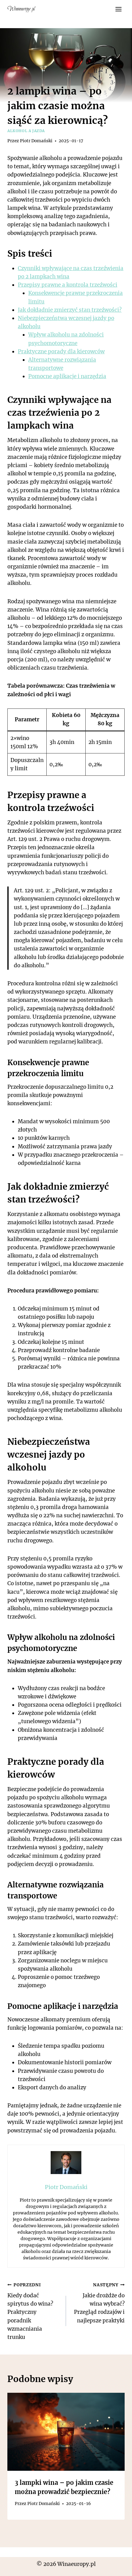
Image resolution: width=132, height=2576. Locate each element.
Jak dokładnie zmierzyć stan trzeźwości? (70, 310)
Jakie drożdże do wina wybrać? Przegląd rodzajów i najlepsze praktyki (99, 2303)
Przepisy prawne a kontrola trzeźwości (68, 285)
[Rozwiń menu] (118, 9)
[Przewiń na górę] (116, 2567)
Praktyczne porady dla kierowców (61, 351)
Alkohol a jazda (26, 131)
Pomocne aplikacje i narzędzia (67, 376)
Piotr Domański (36, 141)
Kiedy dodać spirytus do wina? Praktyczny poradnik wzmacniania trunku (30, 2311)
